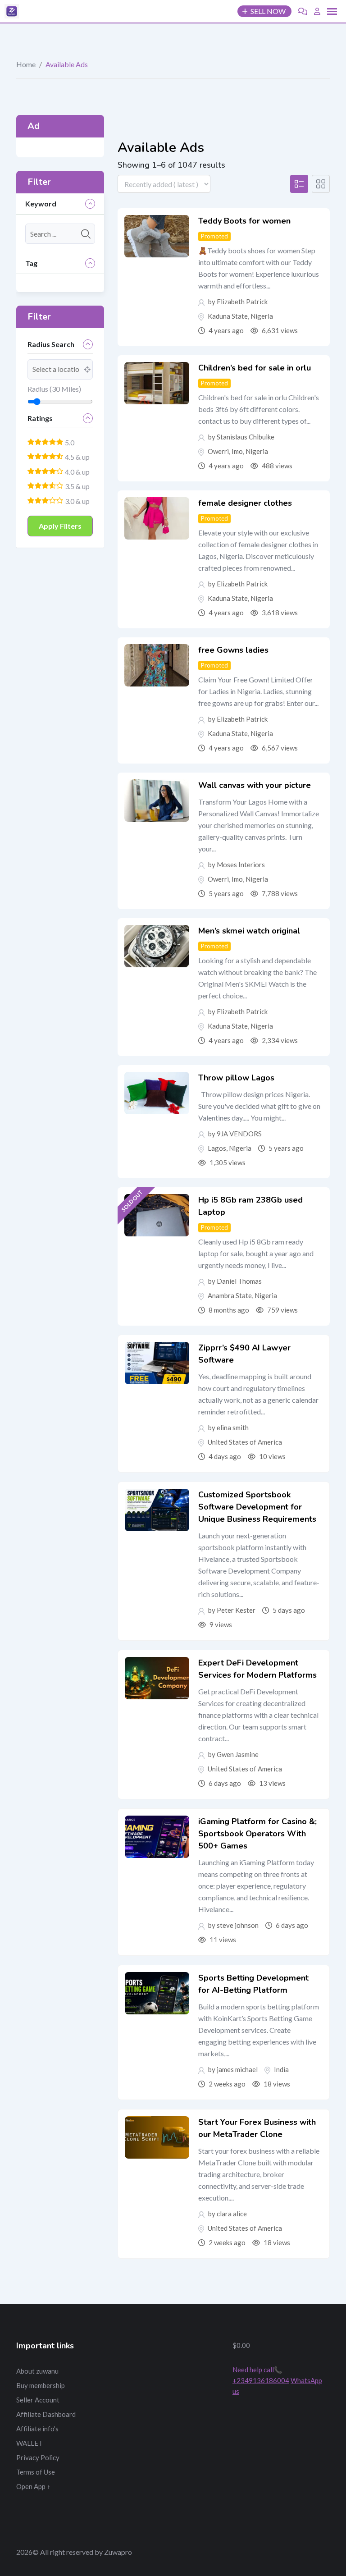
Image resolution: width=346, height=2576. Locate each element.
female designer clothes (245, 503)
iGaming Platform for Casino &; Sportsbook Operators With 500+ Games (257, 1834)
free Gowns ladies (233, 650)
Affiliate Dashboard (46, 2414)
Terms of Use (36, 2472)
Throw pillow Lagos (236, 1078)
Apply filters (60, 526)
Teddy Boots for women (244, 221)
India (281, 2069)
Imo (237, 451)
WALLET (30, 2443)
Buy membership (41, 2385)
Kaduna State (228, 316)
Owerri (218, 451)
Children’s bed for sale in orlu (255, 368)
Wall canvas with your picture (255, 785)
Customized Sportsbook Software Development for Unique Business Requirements (257, 1507)
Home (26, 64)
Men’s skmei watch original (249, 931)
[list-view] (299, 184)
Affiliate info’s (37, 2429)
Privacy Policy (38, 2457)
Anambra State (230, 1295)
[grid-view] (321, 184)
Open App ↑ (33, 2486)
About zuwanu (37, 2371)
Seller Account (38, 2400)
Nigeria (262, 316)
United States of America (245, 1442)
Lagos (217, 1148)
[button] (332, 12)
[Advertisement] (173, 2385)
